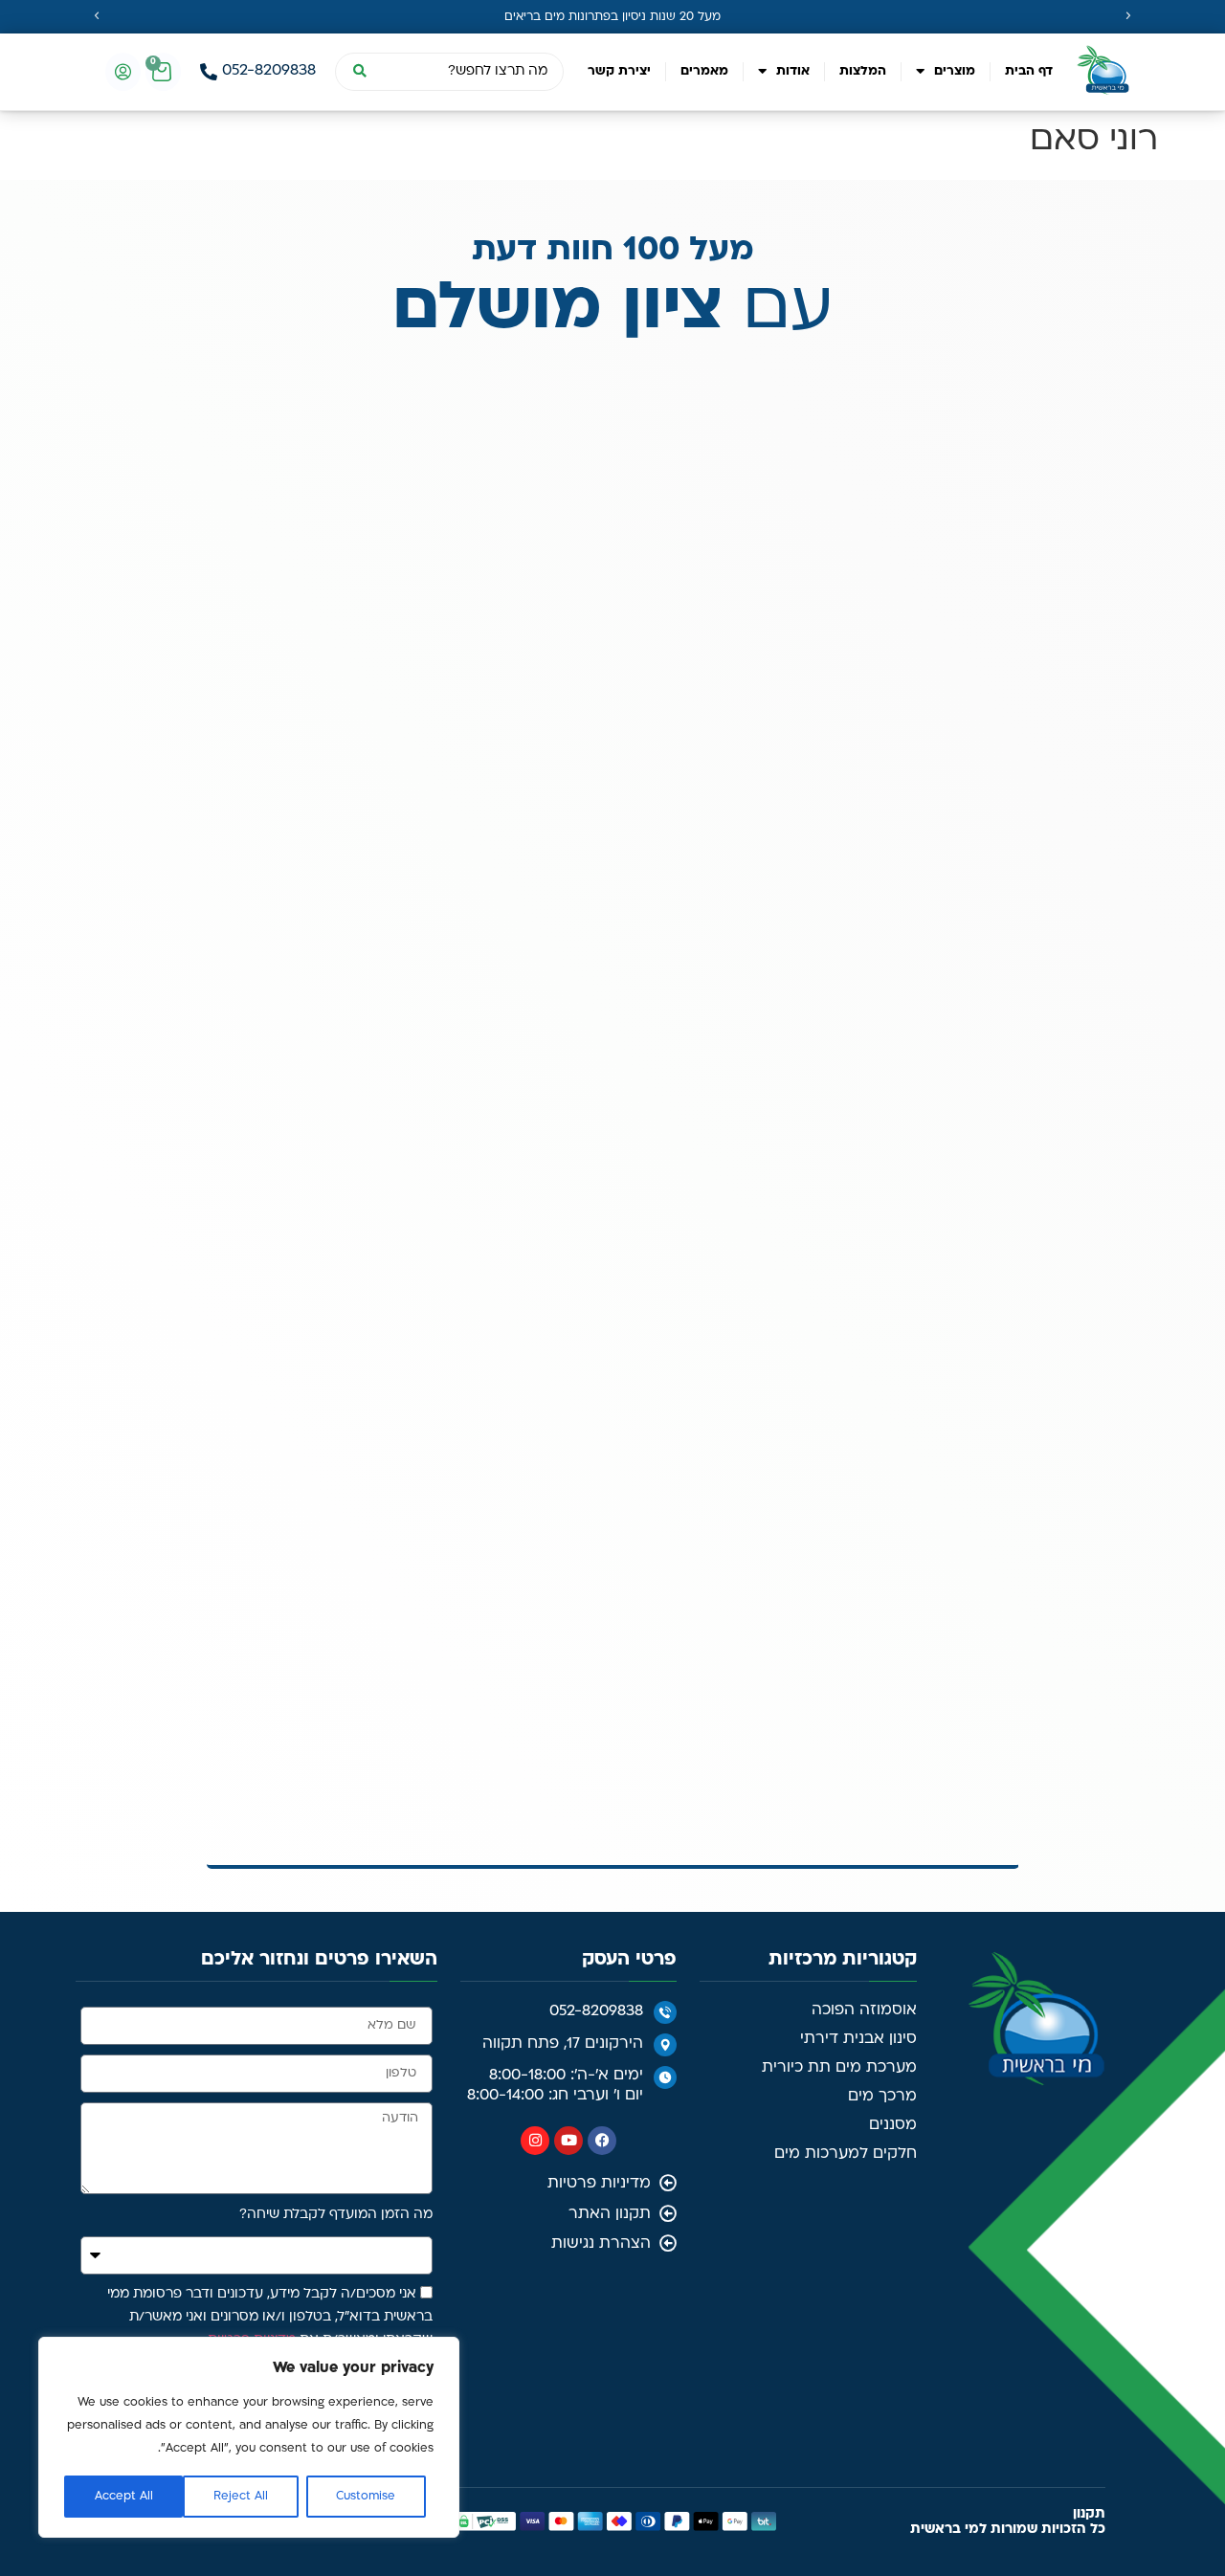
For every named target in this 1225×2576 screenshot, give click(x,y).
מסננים (893, 1134)
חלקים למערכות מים (846, 1163)
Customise (366, 2497)
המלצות (863, 71)
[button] (97, 16)
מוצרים (955, 71)
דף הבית (1029, 71)
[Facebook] (602, 1150)
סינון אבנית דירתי (858, 1048)
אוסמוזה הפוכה (864, 1019)
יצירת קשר (619, 71)
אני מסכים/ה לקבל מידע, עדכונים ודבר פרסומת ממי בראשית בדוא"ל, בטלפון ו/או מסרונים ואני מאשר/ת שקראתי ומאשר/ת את (270, 1327)
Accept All (124, 2497)
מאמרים (704, 71)
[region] (249, 2437)
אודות (793, 71)
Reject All (241, 2497)
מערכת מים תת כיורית (839, 1077)
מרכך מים (882, 1105)
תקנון (1089, 1523)
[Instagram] (535, 1150)
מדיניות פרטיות (252, 1350)
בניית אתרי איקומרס (235, 1532)
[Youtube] (568, 1150)
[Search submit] (359, 72)
